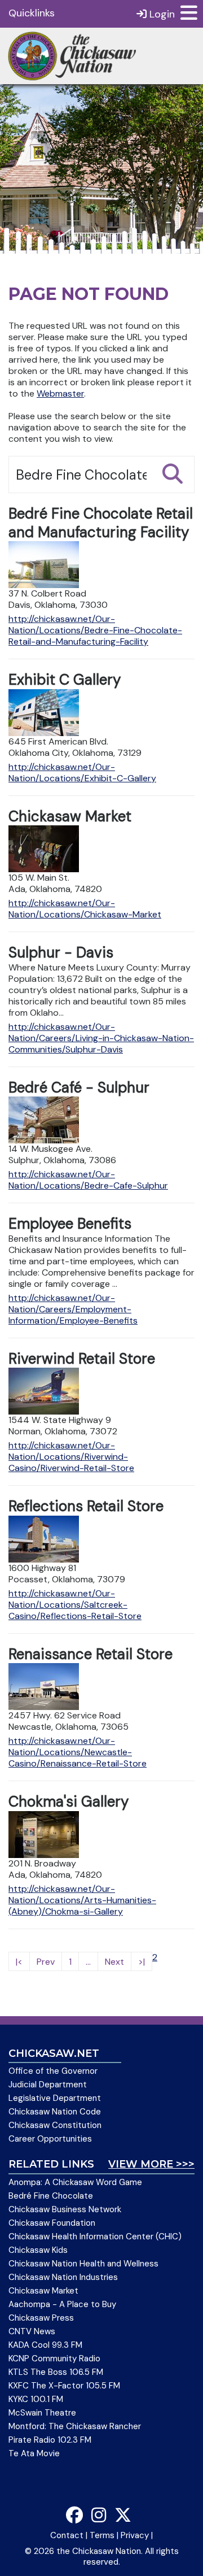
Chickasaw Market (70, 816)
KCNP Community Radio (54, 2359)
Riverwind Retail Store (82, 1359)
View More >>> (151, 2164)
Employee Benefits (70, 1224)
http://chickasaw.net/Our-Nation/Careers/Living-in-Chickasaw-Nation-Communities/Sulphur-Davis (101, 1038)
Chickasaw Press (41, 2318)
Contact (67, 2535)
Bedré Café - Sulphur (79, 1087)
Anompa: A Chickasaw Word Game (75, 2182)
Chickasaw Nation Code (55, 2112)
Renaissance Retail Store (91, 1654)
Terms (102, 2535)
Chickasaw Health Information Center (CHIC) (95, 2236)
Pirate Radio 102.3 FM (50, 2440)
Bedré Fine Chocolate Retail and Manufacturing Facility (101, 523)
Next (114, 1962)
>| (142, 1962)
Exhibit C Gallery (65, 680)
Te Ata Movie (34, 2453)
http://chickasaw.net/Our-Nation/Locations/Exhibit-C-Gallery (82, 773)
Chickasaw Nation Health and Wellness (83, 2264)
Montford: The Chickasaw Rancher (75, 2426)
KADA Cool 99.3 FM (45, 2345)
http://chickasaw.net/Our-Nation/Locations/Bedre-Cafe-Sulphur (88, 1180)
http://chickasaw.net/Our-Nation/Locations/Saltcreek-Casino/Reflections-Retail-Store (75, 1605)
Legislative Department (55, 2098)
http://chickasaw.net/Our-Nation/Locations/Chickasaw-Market (85, 909)
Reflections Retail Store (86, 1506)
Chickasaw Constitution (55, 2125)
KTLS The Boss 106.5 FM (56, 2372)
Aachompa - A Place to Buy (62, 2304)
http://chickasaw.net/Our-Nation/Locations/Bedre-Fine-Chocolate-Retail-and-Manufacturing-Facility (95, 630)
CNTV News (32, 2331)
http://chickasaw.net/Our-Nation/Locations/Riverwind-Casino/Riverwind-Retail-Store (71, 1457)
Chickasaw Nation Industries (63, 2277)
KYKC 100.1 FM (36, 2399)
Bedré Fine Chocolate (51, 2196)
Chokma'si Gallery (69, 1802)
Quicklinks (32, 13)
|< (19, 1962)
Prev (46, 1962)
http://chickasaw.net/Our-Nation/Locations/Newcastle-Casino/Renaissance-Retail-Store (78, 1752)
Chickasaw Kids (38, 2250)
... (88, 1962)
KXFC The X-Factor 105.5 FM (64, 2386)
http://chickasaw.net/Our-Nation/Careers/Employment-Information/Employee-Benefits (73, 1309)
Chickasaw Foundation (52, 2223)
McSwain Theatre (42, 2413)
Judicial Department (48, 2085)
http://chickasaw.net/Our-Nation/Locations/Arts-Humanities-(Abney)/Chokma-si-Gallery (82, 1900)
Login (161, 14)
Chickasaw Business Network (65, 2209)
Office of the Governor (53, 2071)
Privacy (135, 2535)
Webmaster (60, 393)
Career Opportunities (50, 2139)
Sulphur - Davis (61, 952)
